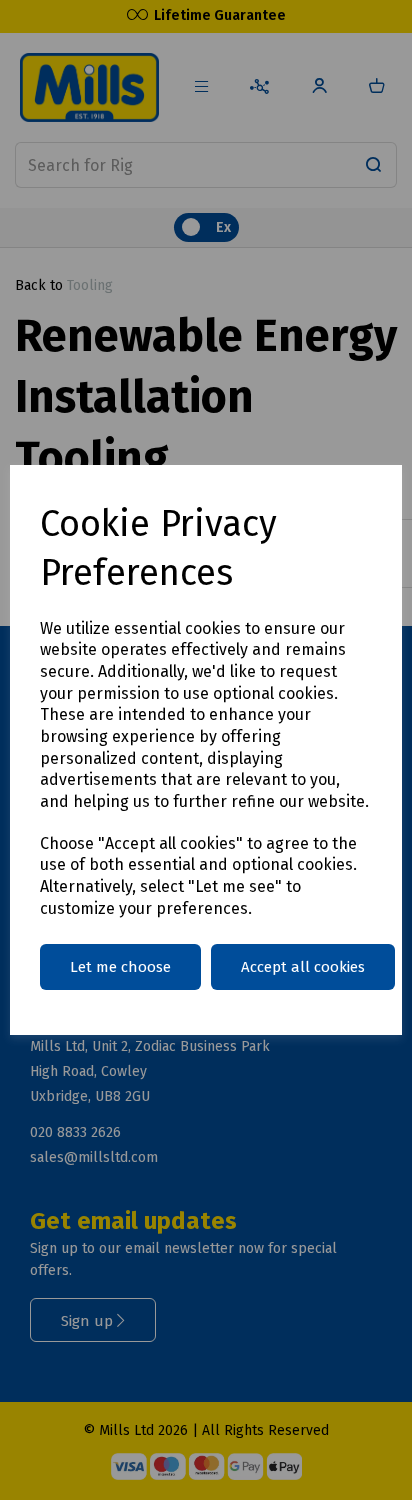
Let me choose (120, 967)
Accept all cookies (303, 967)
